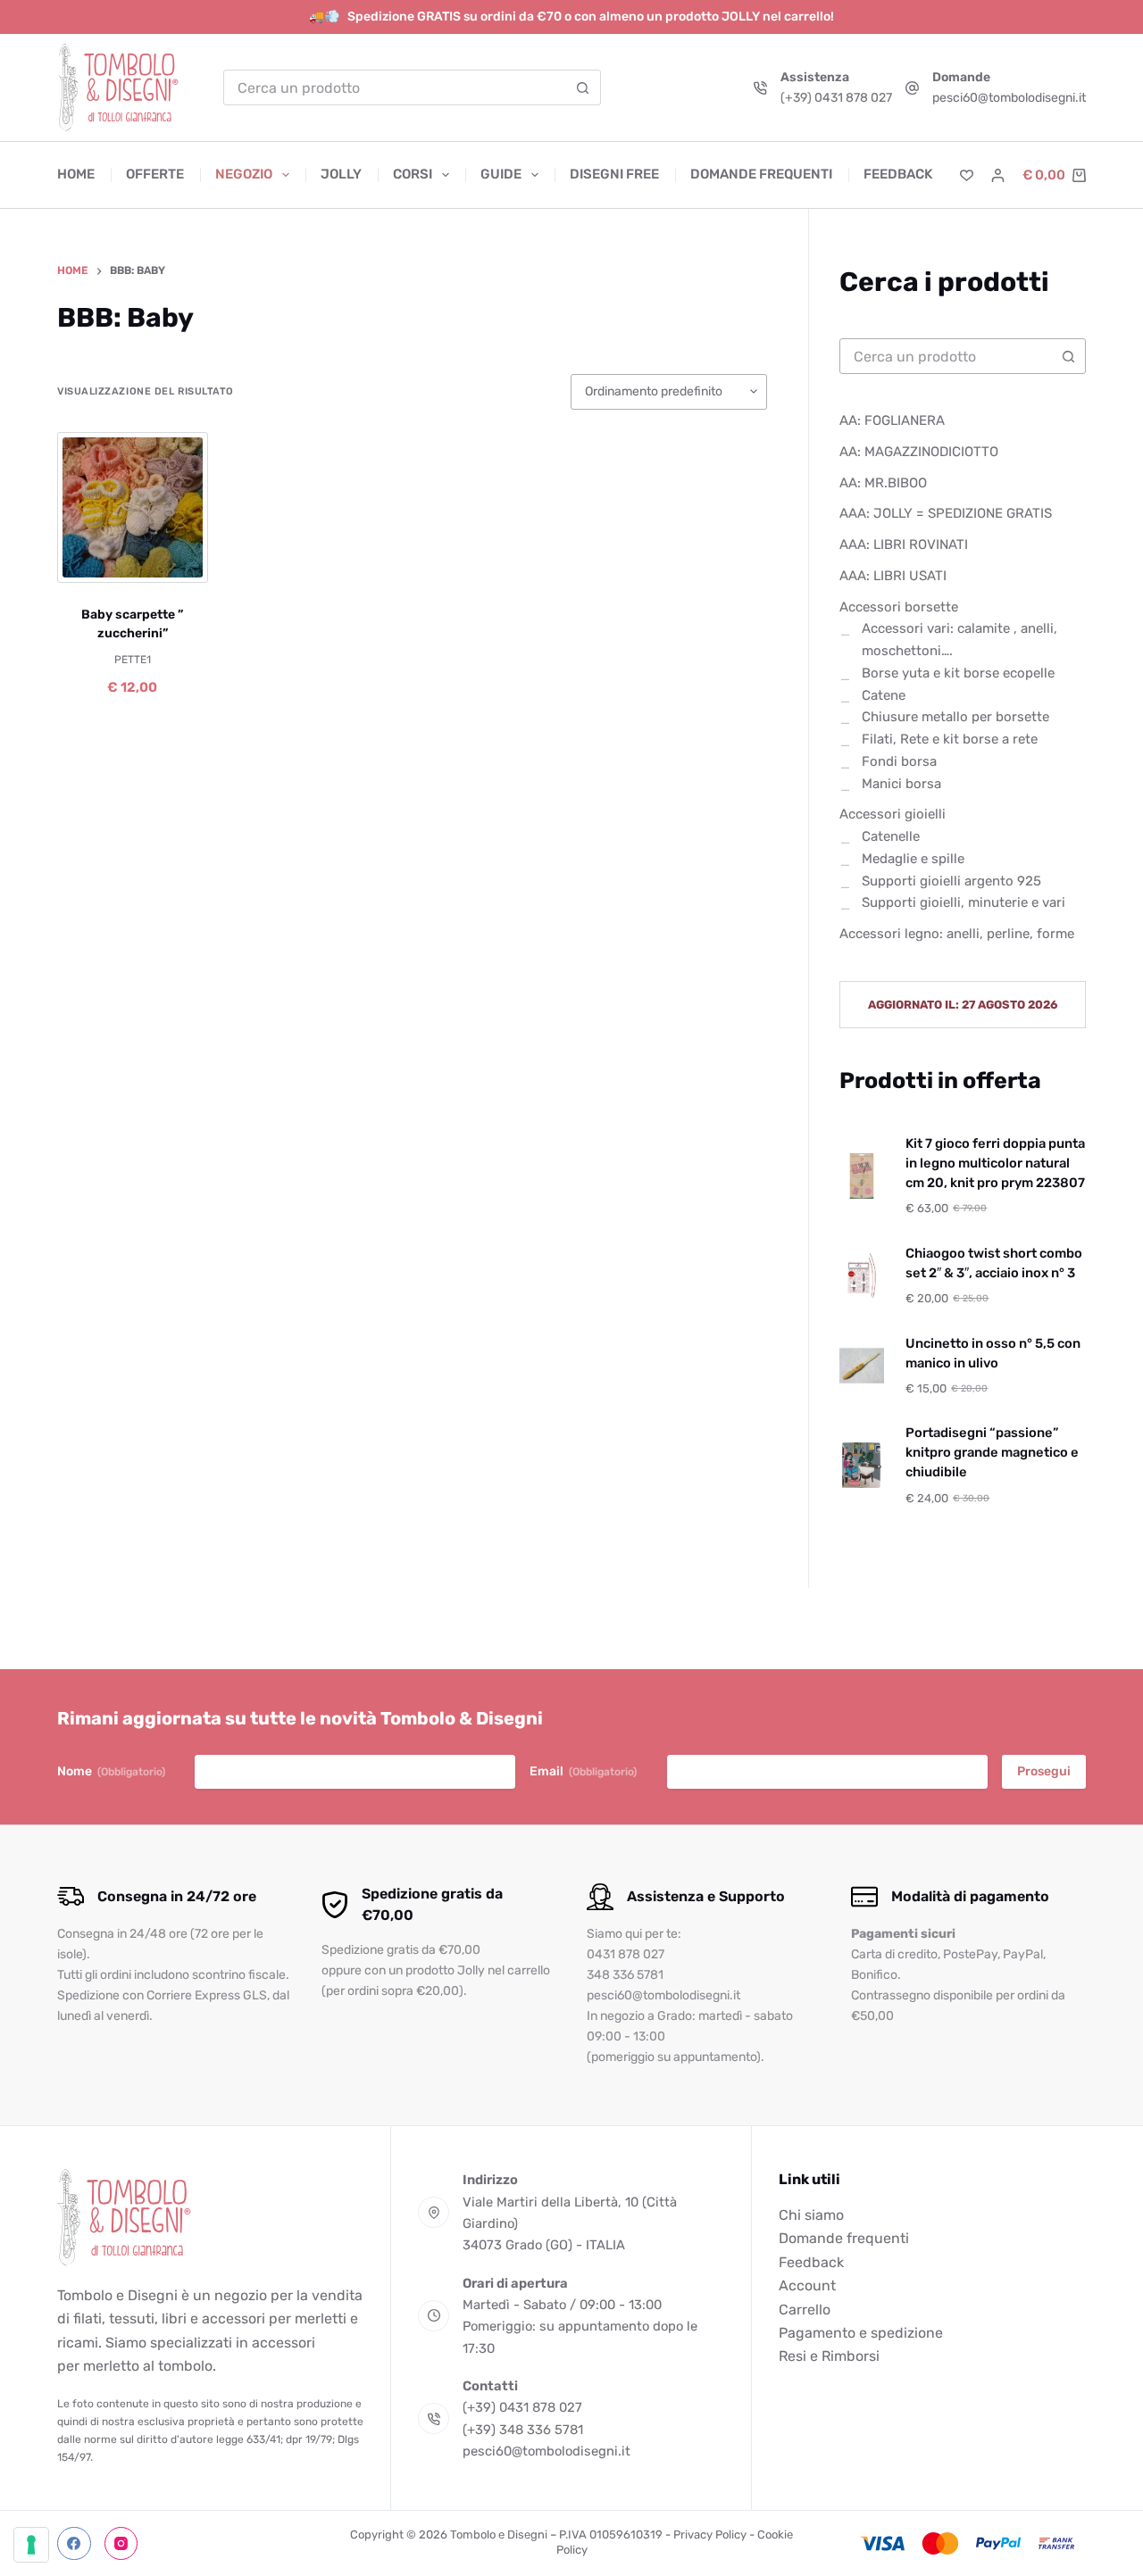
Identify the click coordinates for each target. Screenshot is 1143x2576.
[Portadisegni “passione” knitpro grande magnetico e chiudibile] (862, 1465)
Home (76, 174)
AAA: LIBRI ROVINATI (904, 544)
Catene (884, 695)
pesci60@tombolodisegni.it (1009, 98)
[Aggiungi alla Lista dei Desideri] (132, 561)
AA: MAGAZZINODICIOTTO (919, 452)
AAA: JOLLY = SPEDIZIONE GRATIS (946, 513)
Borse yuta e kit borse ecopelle (958, 673)
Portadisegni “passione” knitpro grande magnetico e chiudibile (992, 1452)
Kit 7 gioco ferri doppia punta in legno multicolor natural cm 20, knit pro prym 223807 (995, 1163)
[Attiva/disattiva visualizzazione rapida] (173, 561)
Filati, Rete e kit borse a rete (950, 739)
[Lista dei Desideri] (967, 175)
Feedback (898, 174)
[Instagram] (121, 2544)
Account (807, 2285)
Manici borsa (901, 784)
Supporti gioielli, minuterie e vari (964, 902)
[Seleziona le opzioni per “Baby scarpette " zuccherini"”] (91, 561)
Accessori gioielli (893, 814)
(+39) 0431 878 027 (836, 98)
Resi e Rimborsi (829, 2356)
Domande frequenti (761, 174)
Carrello (805, 2310)
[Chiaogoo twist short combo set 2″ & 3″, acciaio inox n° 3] (862, 1276)
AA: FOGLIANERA (892, 420)
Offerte (155, 174)
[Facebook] (74, 2544)
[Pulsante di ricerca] (583, 87)
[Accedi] (998, 175)
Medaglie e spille (913, 859)
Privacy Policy (710, 2534)
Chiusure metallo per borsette (955, 717)
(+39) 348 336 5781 (523, 2430)
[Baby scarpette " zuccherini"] (133, 507)
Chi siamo (811, 2215)
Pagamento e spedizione (861, 2333)
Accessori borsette (899, 607)
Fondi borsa (899, 761)
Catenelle (891, 836)
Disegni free (614, 174)
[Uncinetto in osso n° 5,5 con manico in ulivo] (862, 1366)
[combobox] (395, 87)
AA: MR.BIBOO (883, 483)
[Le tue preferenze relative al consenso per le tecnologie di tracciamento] (31, 2545)
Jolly (341, 174)
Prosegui (1044, 1771)
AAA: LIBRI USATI (893, 576)
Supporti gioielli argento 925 (951, 881)
